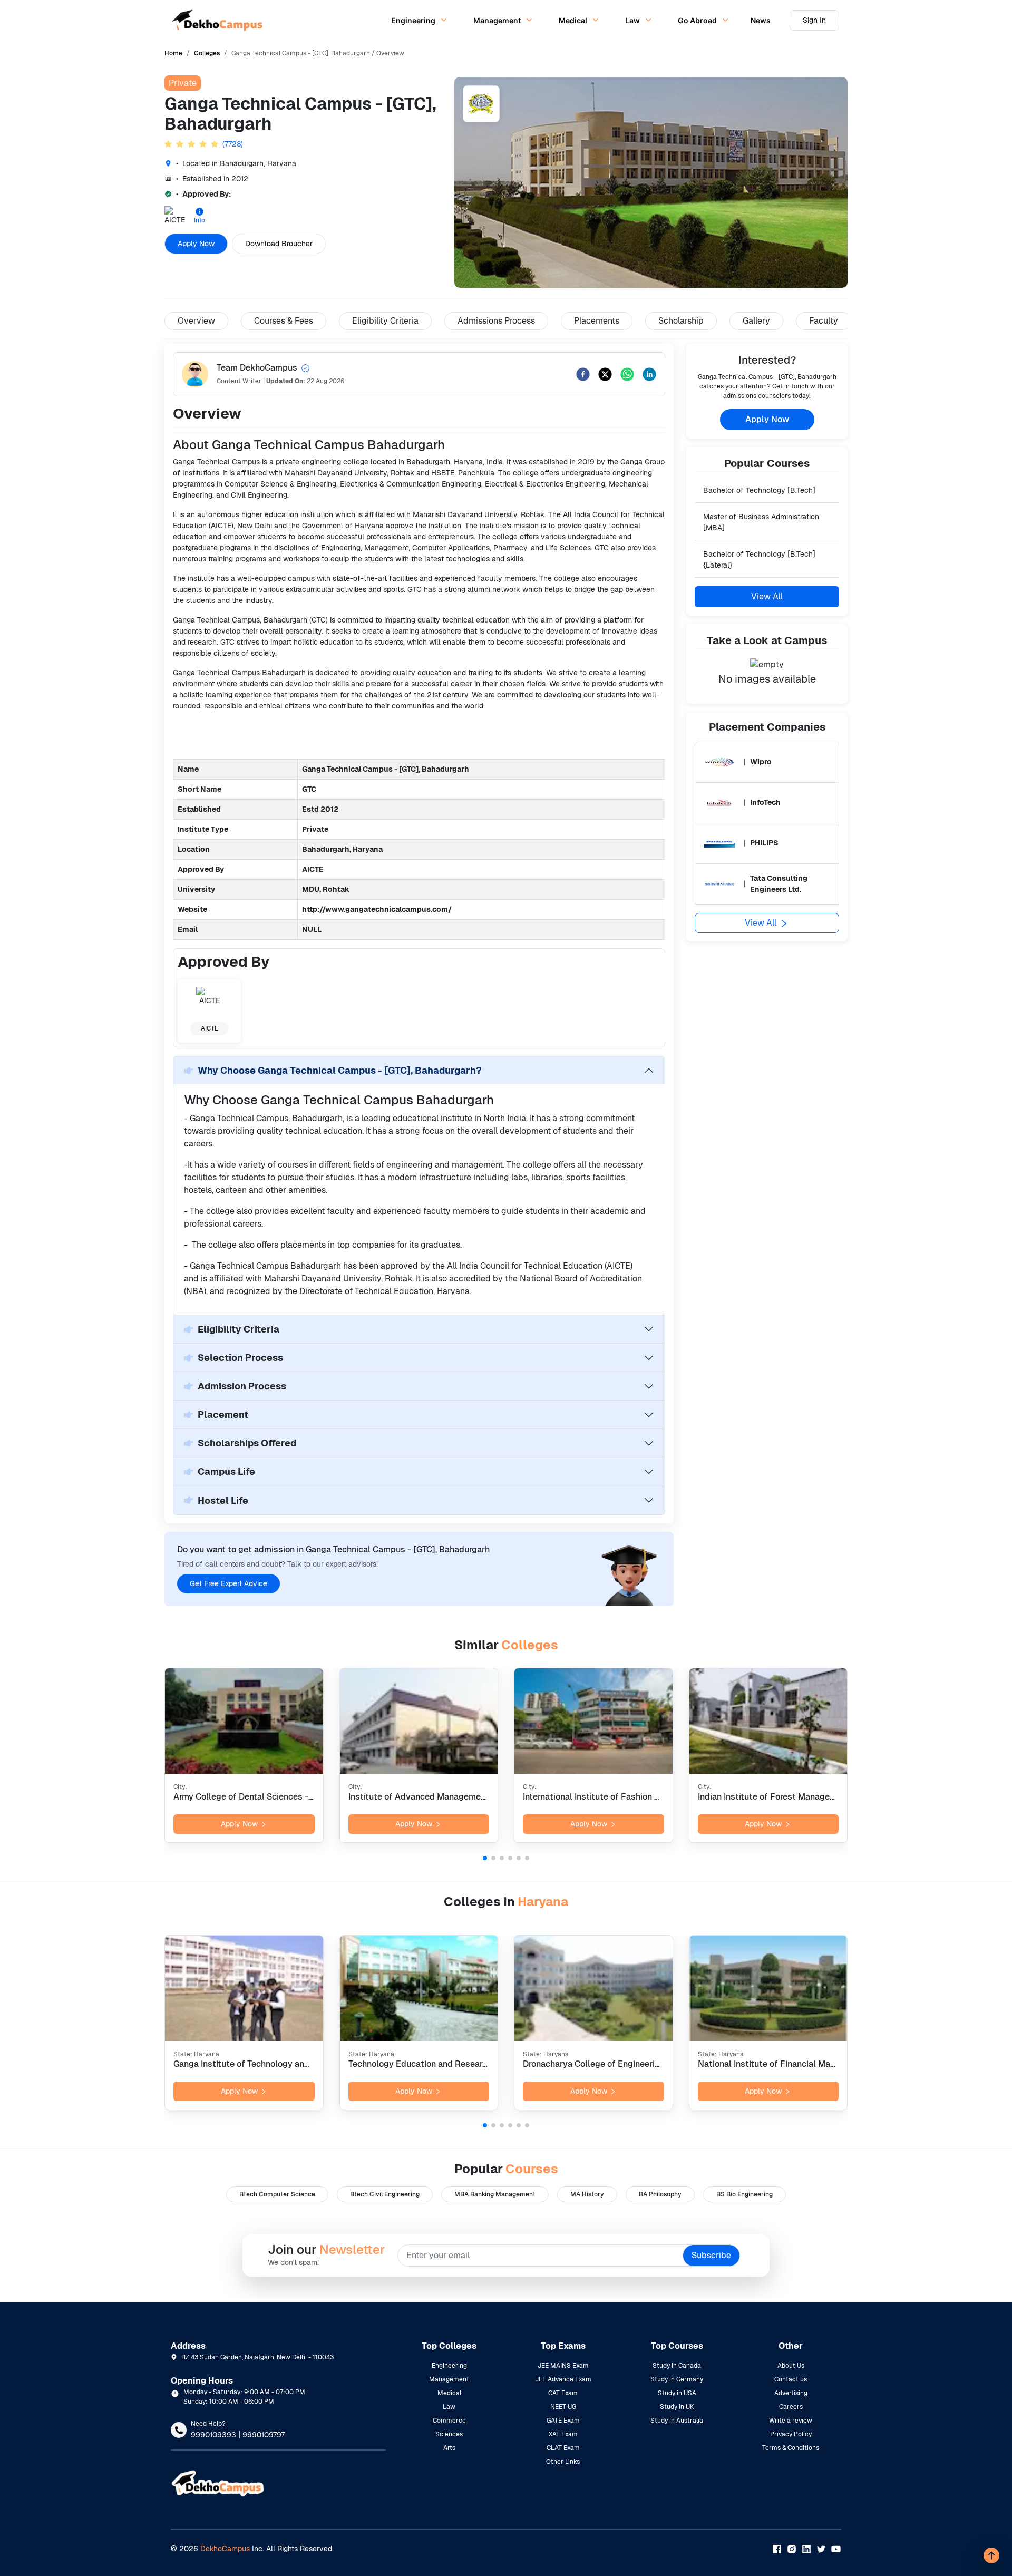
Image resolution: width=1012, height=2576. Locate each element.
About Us (791, 2366)
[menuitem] (417, 20)
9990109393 (213, 2435)
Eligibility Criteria (239, 1329)
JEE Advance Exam (563, 2379)
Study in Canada (677, 2366)
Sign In (814, 20)
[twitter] (605, 374)
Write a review (791, 2421)
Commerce (449, 2421)
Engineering (449, 2366)
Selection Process (240, 1358)
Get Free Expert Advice (228, 1583)
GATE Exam (563, 2421)
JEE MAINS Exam (563, 2366)
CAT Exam (563, 2393)
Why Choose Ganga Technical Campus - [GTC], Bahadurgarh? (340, 1070)
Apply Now (196, 244)
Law (449, 2407)
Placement (223, 1415)
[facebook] (583, 374)
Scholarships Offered (247, 1443)
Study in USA (677, 2393)
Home (173, 53)
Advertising (791, 2393)
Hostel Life (223, 1500)
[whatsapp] (627, 374)
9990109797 (264, 2435)
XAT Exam (563, 2434)
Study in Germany (677, 2379)
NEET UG (563, 2407)
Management (449, 2379)
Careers (791, 2407)
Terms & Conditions (791, 2448)
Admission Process (242, 1386)
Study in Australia (677, 2421)
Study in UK (677, 2407)
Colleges (207, 53)
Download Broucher (279, 244)
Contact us (791, 2379)
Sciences (449, 2434)
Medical (449, 2393)
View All (767, 596)
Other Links (563, 2462)
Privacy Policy (791, 2434)
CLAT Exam (563, 2448)
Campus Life (226, 1471)
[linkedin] (649, 374)
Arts (449, 2448)
